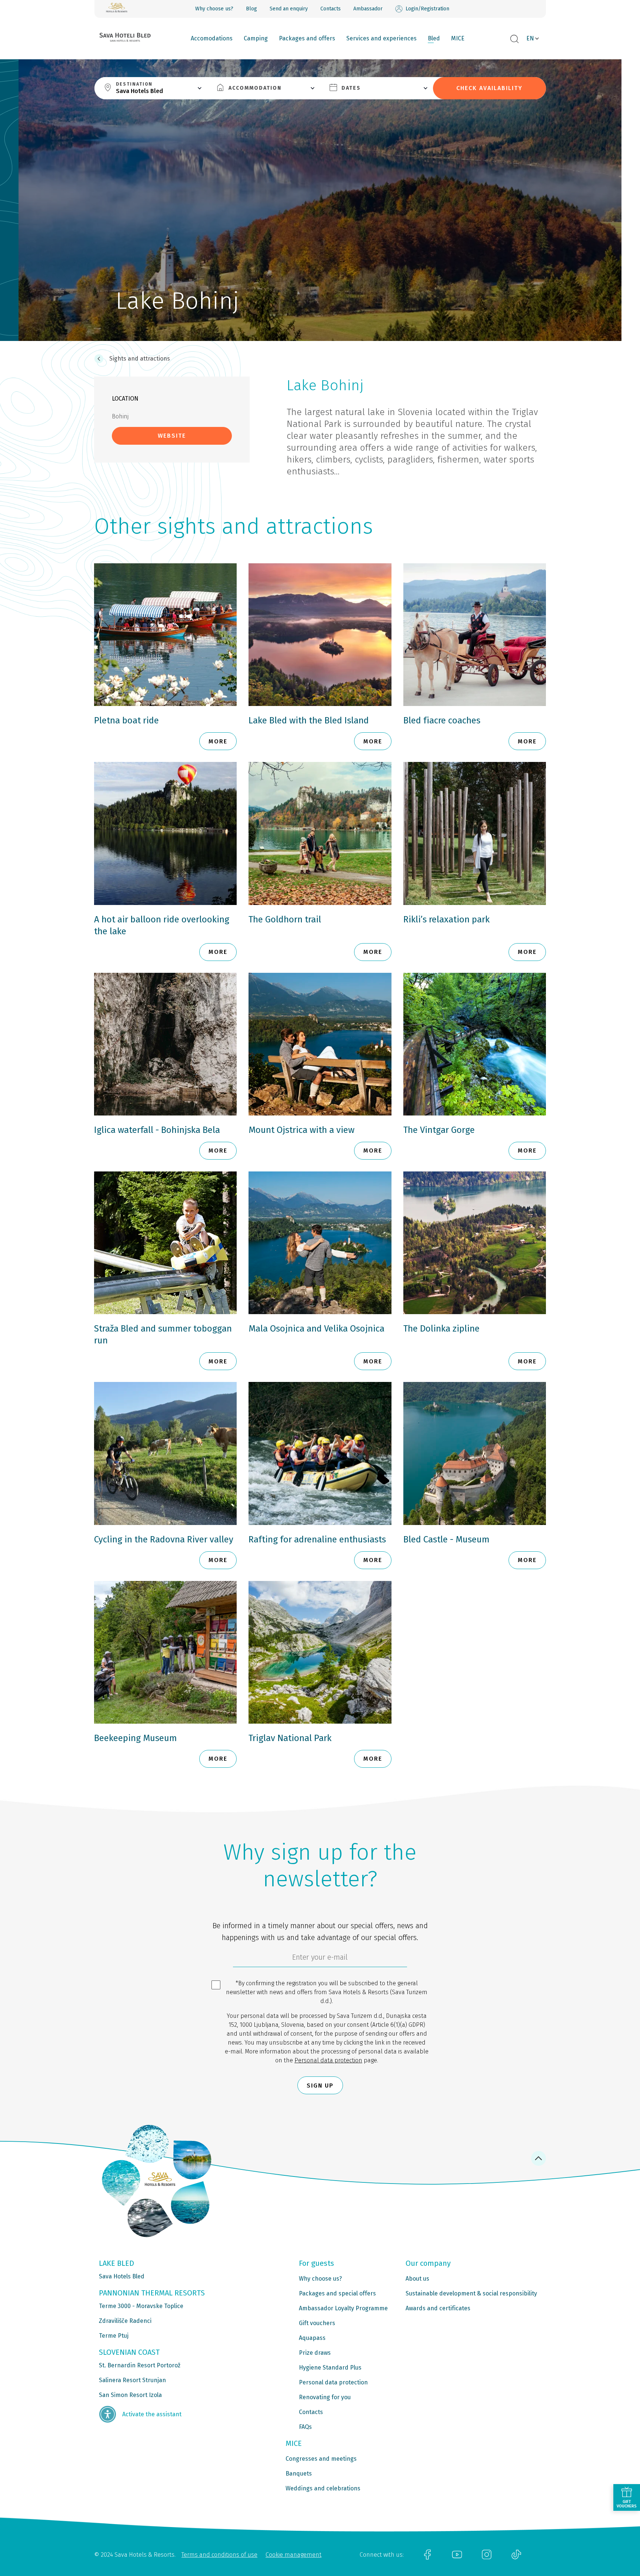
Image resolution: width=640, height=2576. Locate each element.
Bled (434, 38)
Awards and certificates (438, 2308)
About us (417, 2279)
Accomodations (212, 38)
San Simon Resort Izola (130, 2395)
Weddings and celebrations (323, 2488)
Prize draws (315, 2353)
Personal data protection (328, 2060)
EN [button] (530, 38)
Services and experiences (381, 38)
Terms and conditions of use (219, 2555)
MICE (458, 38)
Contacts (331, 9)
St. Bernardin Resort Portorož (140, 2365)
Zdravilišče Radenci (125, 2321)
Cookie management (294, 2555)
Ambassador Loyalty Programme (343, 2308)
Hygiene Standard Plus (330, 2368)
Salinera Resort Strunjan (132, 2380)
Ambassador (368, 9)
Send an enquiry (289, 9)
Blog (251, 9)
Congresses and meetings (321, 2459)
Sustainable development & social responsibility (471, 2293)
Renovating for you (325, 2397)
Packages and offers (307, 38)
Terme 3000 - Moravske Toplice (141, 2306)
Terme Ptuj (114, 2336)
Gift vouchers (317, 2323)
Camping (256, 38)
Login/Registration (427, 9)
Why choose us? (214, 9)
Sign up (320, 2086)
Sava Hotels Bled (122, 2276)
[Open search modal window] (514, 39)
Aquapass (312, 2338)
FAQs (305, 2427)
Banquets (299, 2474)
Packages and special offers (337, 2293)
